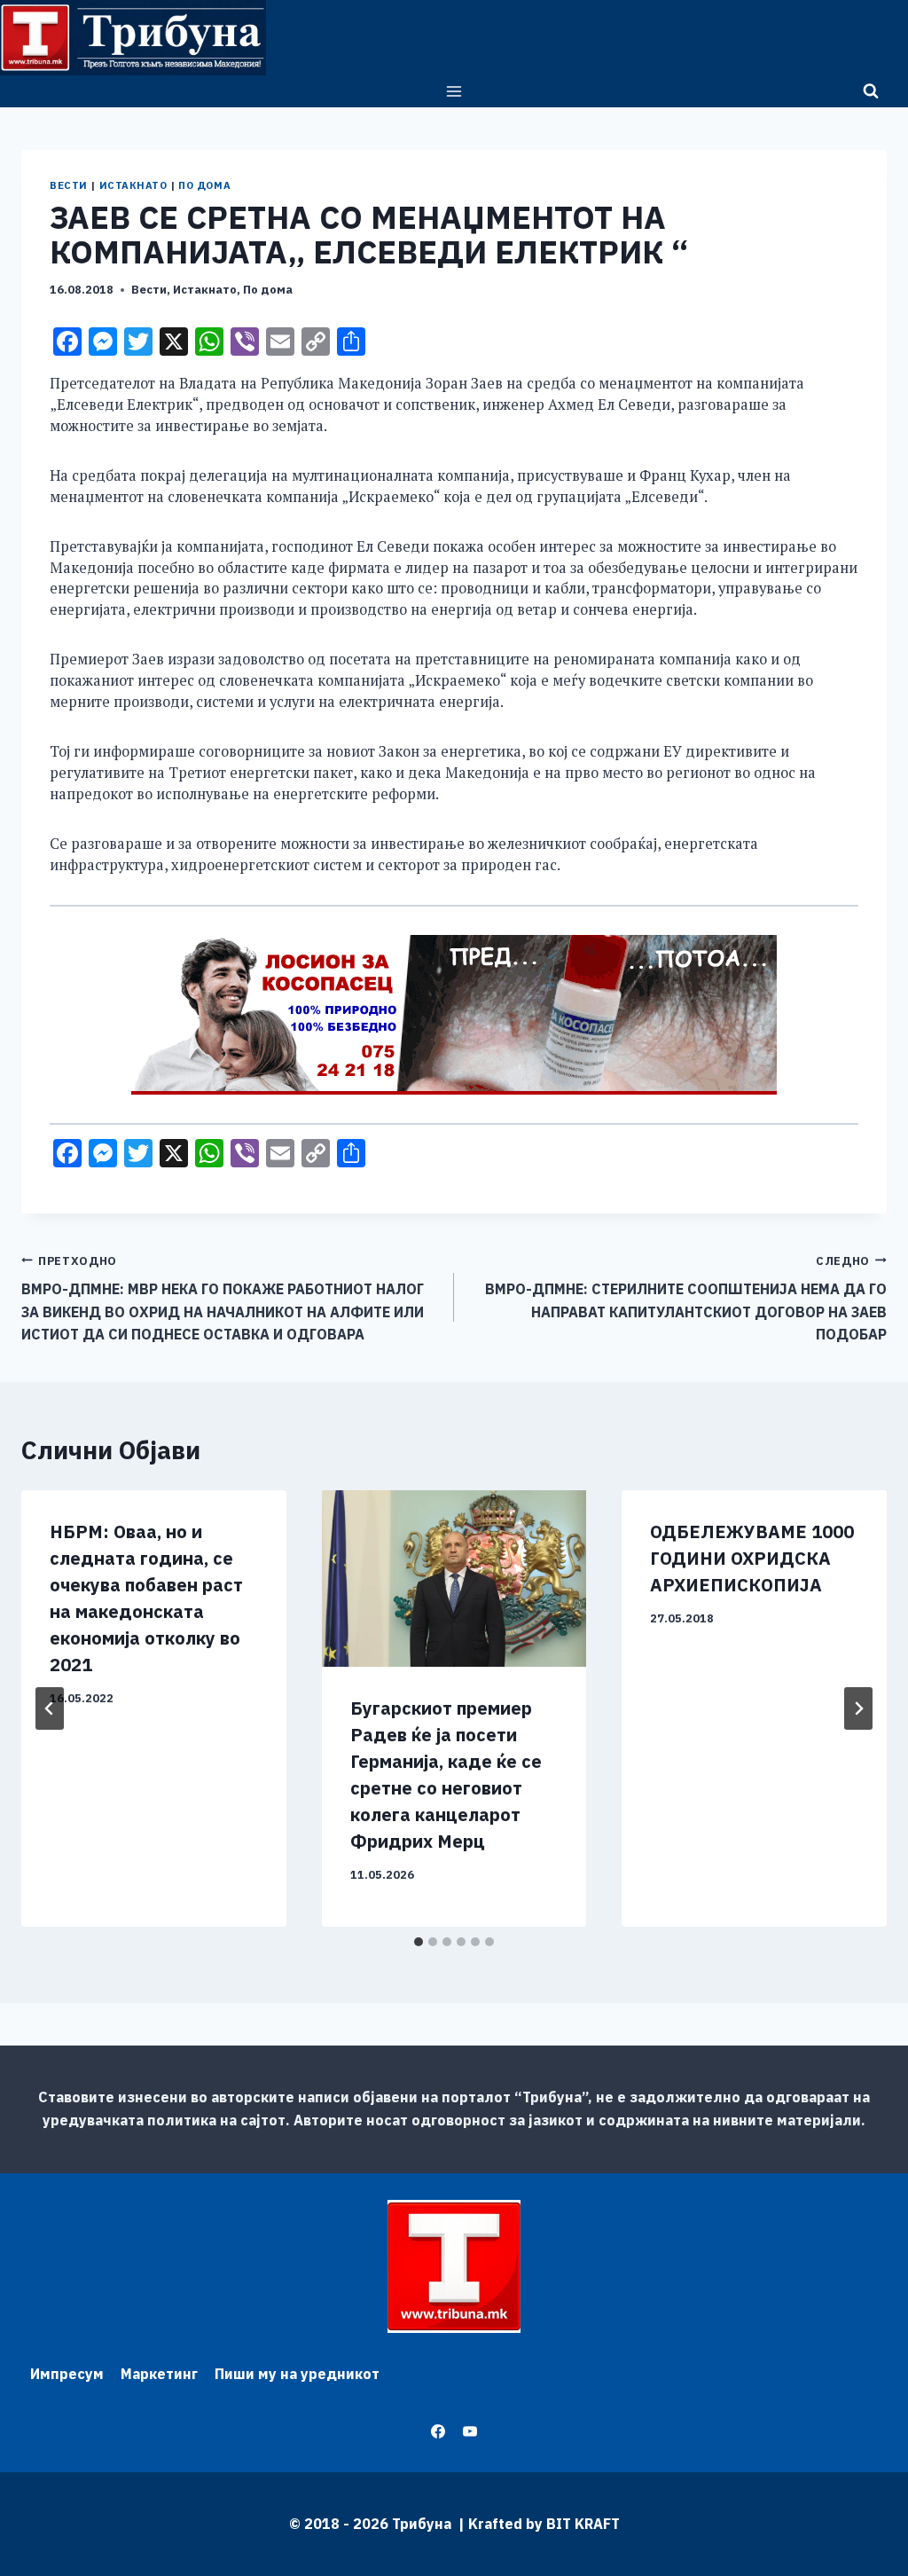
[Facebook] (438, 2431)
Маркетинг (159, 2374)
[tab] (419, 1942)
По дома (204, 185)
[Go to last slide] (50, 1708)
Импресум (67, 2374)
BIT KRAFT (583, 2524)
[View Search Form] (871, 91)
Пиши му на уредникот (297, 2374)
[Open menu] (454, 91)
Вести (69, 185)
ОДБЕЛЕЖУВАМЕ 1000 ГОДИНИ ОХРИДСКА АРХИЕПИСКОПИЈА (752, 1558)
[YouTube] (470, 2431)
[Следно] (858, 1708)
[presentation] (454, 1579)
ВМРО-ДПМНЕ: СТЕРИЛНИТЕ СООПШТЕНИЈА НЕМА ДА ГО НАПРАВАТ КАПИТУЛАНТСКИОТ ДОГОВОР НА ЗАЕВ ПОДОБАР (686, 1299)
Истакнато (133, 185)
